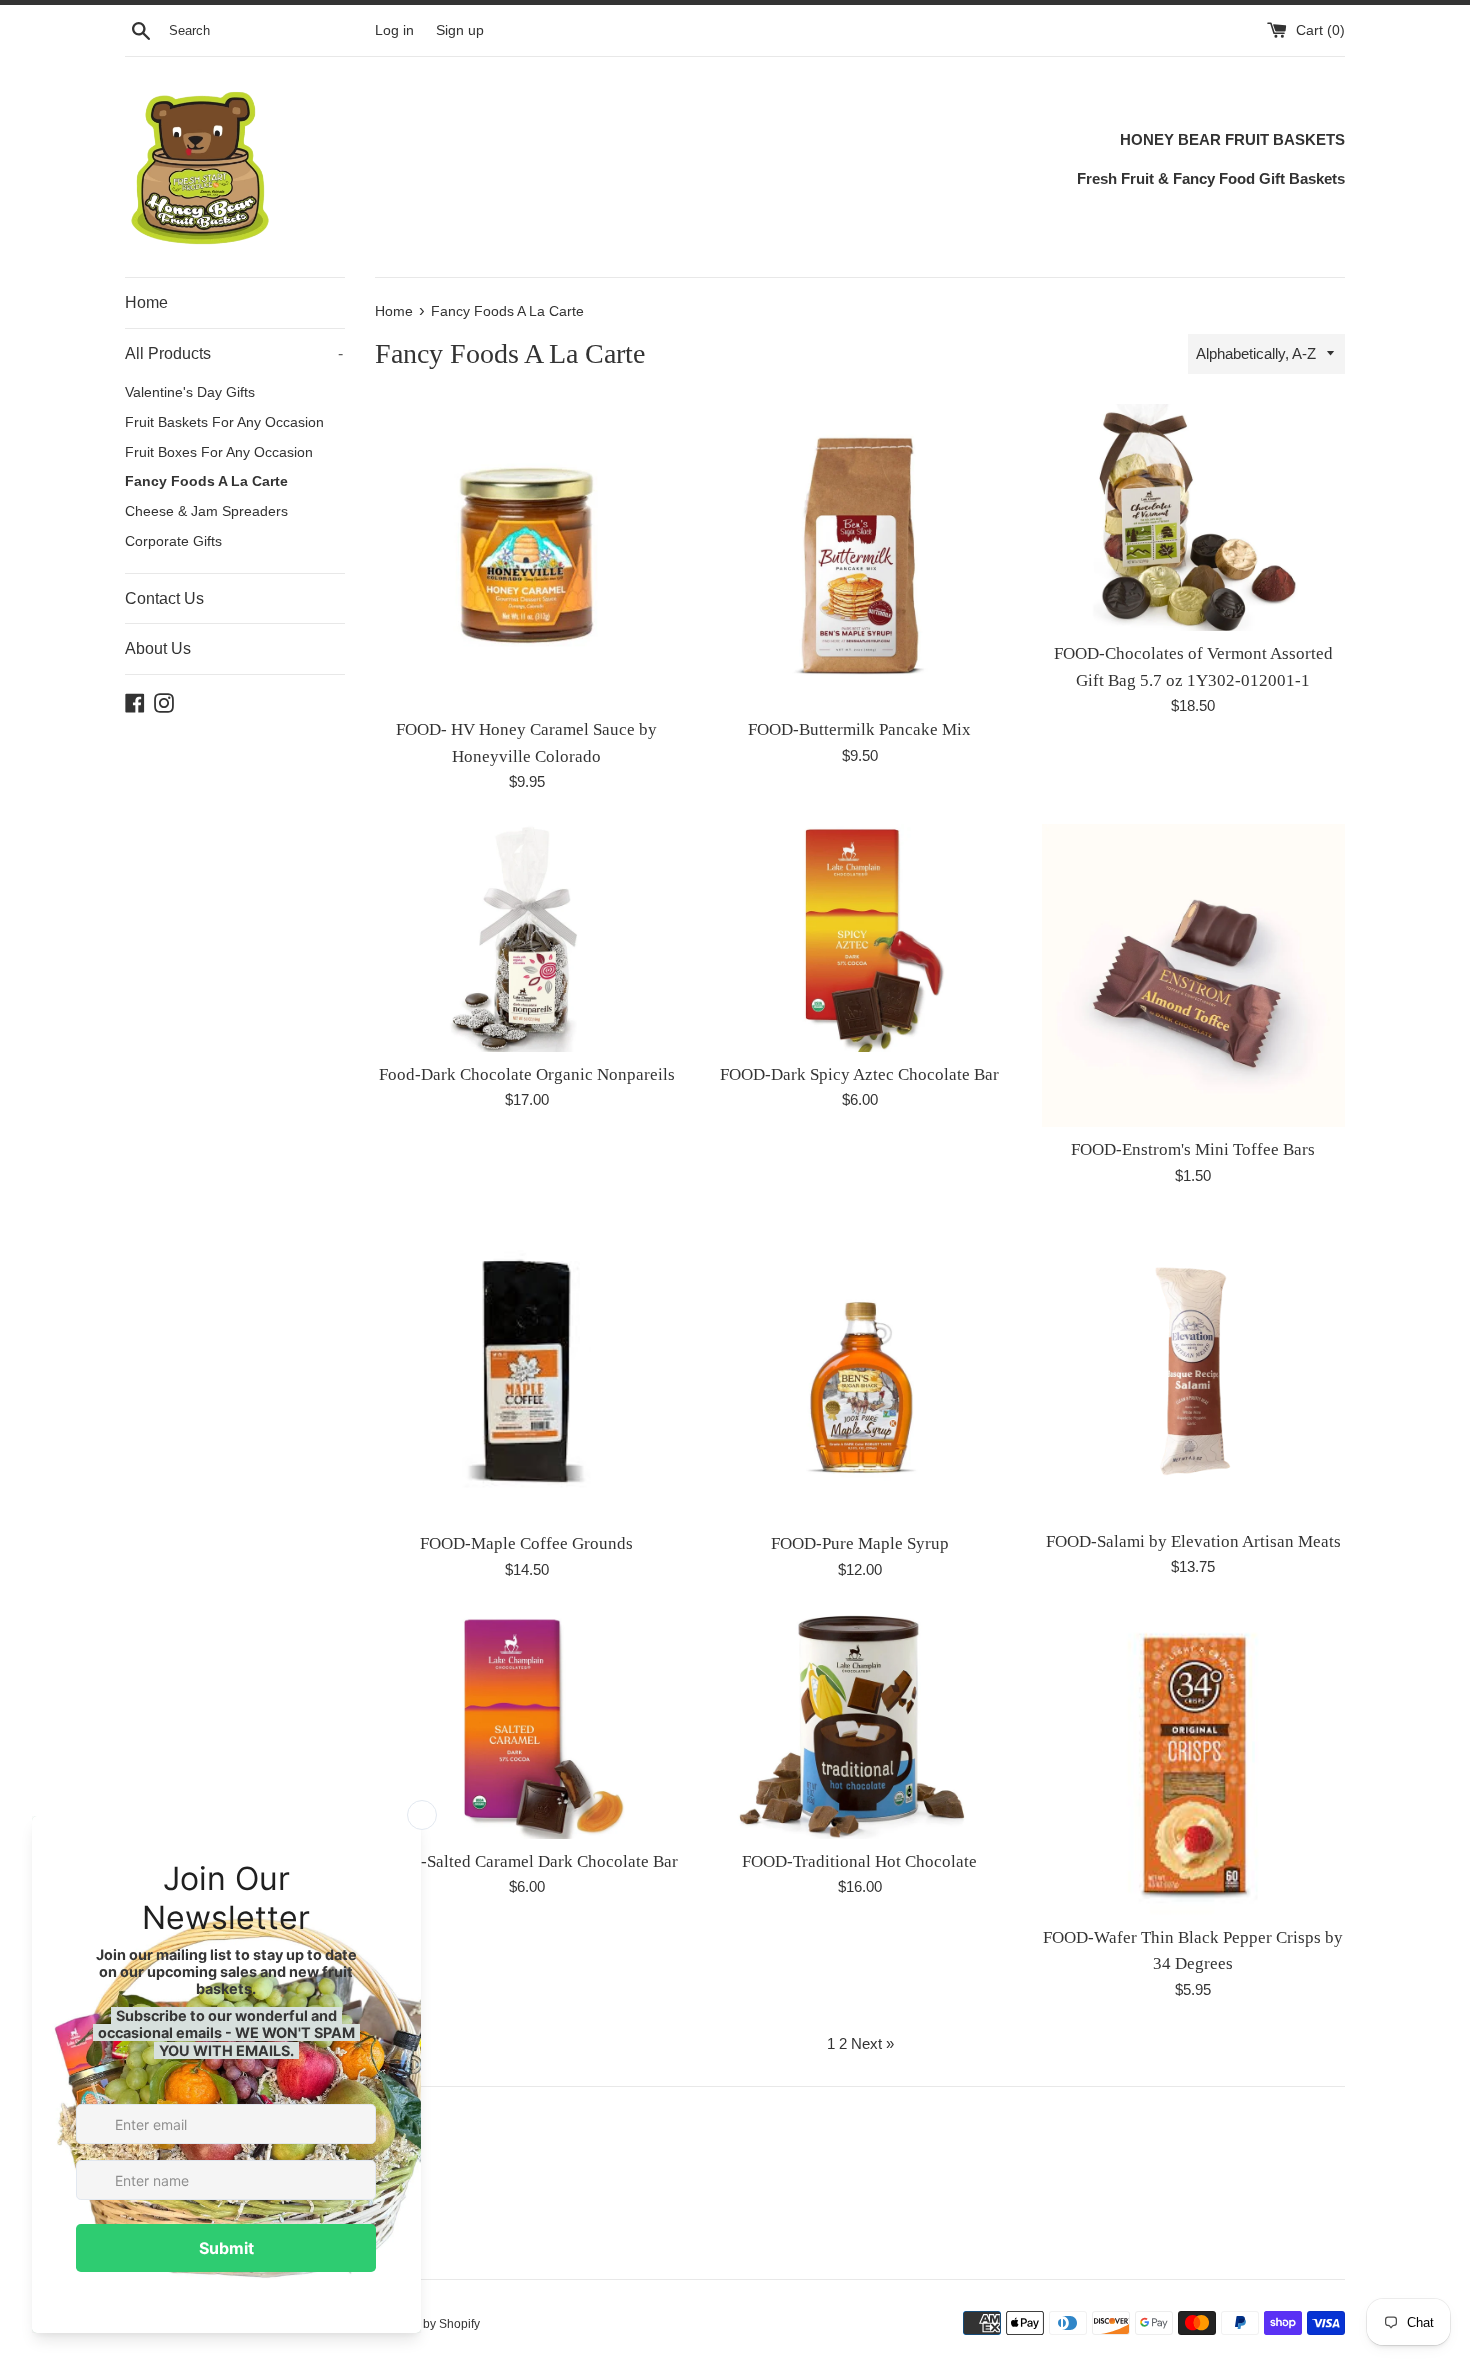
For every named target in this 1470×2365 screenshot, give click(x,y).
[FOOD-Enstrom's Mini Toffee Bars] (1193, 975)
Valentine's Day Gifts (190, 392)
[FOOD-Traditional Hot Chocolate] (859, 1725)
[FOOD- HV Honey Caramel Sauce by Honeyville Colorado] (526, 555)
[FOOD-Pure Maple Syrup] (859, 1369)
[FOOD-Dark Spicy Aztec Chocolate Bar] (859, 937)
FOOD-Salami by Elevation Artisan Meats (1193, 1541)
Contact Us (164, 598)
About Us (158, 648)
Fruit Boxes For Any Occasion (219, 452)
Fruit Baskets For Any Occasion (224, 422)
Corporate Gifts (173, 541)
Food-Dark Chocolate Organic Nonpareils (527, 1074)
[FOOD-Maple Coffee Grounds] (526, 1369)
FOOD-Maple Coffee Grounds (526, 1543)
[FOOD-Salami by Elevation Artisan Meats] (1193, 1368)
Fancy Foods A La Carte (206, 481)
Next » (872, 2043)
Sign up (460, 30)
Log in (394, 30)
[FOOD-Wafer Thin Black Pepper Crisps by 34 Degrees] (1193, 1763)
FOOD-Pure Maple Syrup (860, 1543)
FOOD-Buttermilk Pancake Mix (859, 729)
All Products (234, 353)
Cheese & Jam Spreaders (206, 511)
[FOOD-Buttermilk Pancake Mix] (859, 555)
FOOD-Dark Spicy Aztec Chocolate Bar (859, 1074)
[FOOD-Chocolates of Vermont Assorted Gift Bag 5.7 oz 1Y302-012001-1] (1193, 517)
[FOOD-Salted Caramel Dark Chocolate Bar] (526, 1725)
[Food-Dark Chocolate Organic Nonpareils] (526, 937)
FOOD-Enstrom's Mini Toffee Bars (1193, 1149)
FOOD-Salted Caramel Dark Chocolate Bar (527, 1861)
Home (146, 302)
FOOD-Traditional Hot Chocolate (859, 1861)
